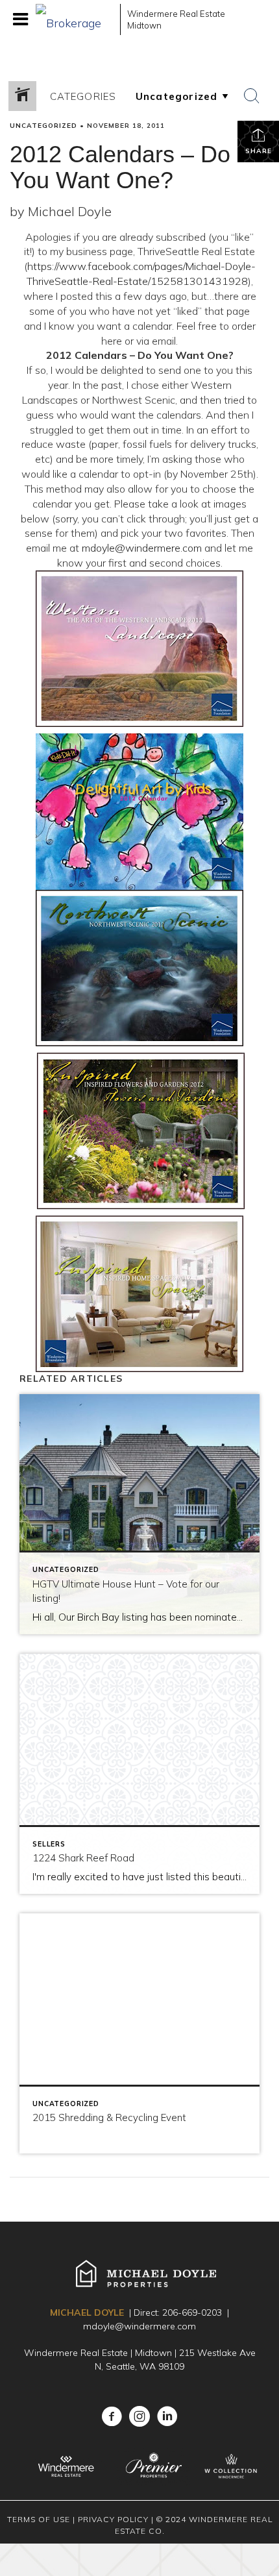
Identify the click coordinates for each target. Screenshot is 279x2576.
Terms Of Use (39, 2519)
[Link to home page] (75, 19)
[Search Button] (252, 96)
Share (259, 151)
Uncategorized (43, 126)
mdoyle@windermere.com (142, 548)
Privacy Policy (113, 2519)
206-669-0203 (192, 2312)
